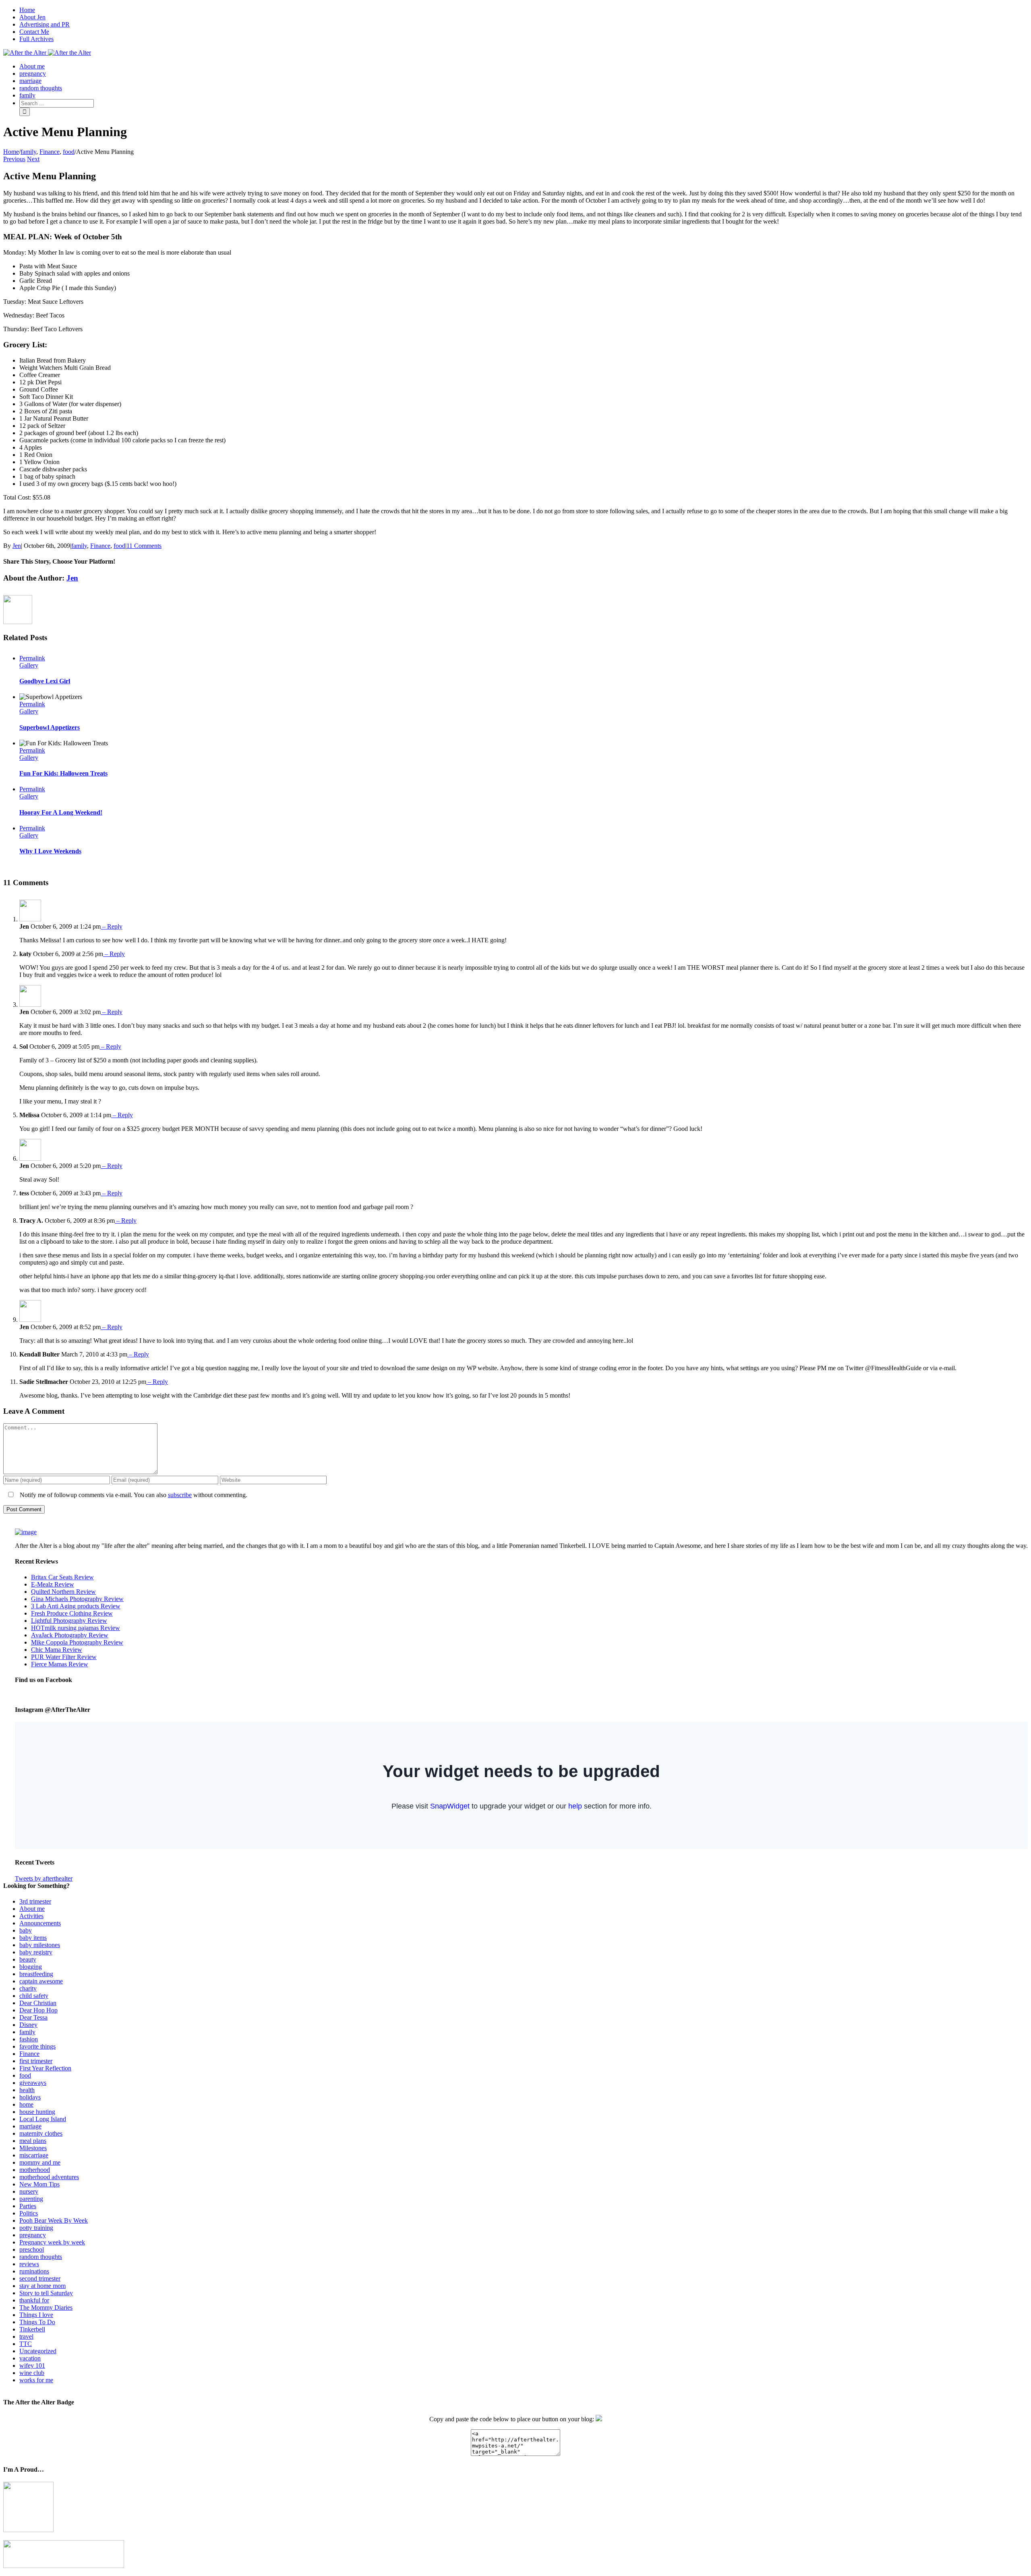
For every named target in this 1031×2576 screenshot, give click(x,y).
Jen (17, 546)
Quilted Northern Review (63, 1592)
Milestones (33, 2148)
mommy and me (40, 2162)
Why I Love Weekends (50, 851)
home (26, 2104)
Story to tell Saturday (46, 2293)
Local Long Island (43, 2119)
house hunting (37, 2112)
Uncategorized (38, 2351)
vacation (30, 2358)
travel (26, 2336)
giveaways (33, 2083)
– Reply (112, 926)
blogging (31, 1967)
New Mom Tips (39, 2184)
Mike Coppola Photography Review (77, 1642)
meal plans (33, 2141)
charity (28, 1988)
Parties (28, 2206)
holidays (30, 2097)
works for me (36, 2380)
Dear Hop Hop (38, 2010)
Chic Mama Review (57, 1650)
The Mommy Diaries (46, 2307)
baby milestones (40, 1945)
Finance (100, 546)
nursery (29, 2191)
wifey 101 (32, 2365)
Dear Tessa (33, 2017)
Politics (29, 2213)
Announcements (40, 1923)
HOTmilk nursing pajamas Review (76, 1628)
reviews (29, 2264)
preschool (32, 2249)
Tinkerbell (32, 2329)
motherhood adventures (49, 2177)
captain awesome (41, 1981)
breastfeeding (36, 1974)
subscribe (180, 1495)
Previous (14, 159)
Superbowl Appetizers (50, 727)
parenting (31, 2199)
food (119, 546)
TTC (26, 2344)
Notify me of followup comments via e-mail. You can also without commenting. (133, 1495)
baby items (33, 1938)
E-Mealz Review (53, 1584)
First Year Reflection (45, 2068)
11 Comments (144, 546)
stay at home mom (42, 2286)
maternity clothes (41, 2133)
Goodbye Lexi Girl (45, 681)
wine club (32, 2373)
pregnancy (33, 2235)
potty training (36, 2228)
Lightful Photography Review (69, 1621)
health (27, 2090)
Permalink (32, 658)
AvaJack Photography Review (70, 1635)
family (79, 546)
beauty (28, 1959)
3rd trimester (35, 1901)
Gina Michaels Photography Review (77, 1599)
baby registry (36, 1952)
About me (32, 1909)
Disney (28, 2025)
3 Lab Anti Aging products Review (76, 1606)
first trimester (36, 2061)
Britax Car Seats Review (62, 1577)
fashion (29, 2039)
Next (33, 159)
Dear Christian (38, 2003)
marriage (30, 2126)
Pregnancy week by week (52, 2242)
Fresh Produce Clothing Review (72, 1613)
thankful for (34, 2300)
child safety (34, 1996)
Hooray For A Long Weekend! (61, 812)
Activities (31, 1916)
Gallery (29, 665)
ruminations (34, 2271)
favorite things (37, 2046)
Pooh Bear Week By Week (54, 2220)
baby (26, 1930)
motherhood (35, 2170)
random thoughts (41, 2257)
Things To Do (37, 2322)
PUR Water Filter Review (64, 1657)
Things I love (36, 2315)
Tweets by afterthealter (44, 1878)
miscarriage (34, 2155)
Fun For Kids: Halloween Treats (63, 773)
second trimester (40, 2278)
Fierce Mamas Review (60, 1664)
